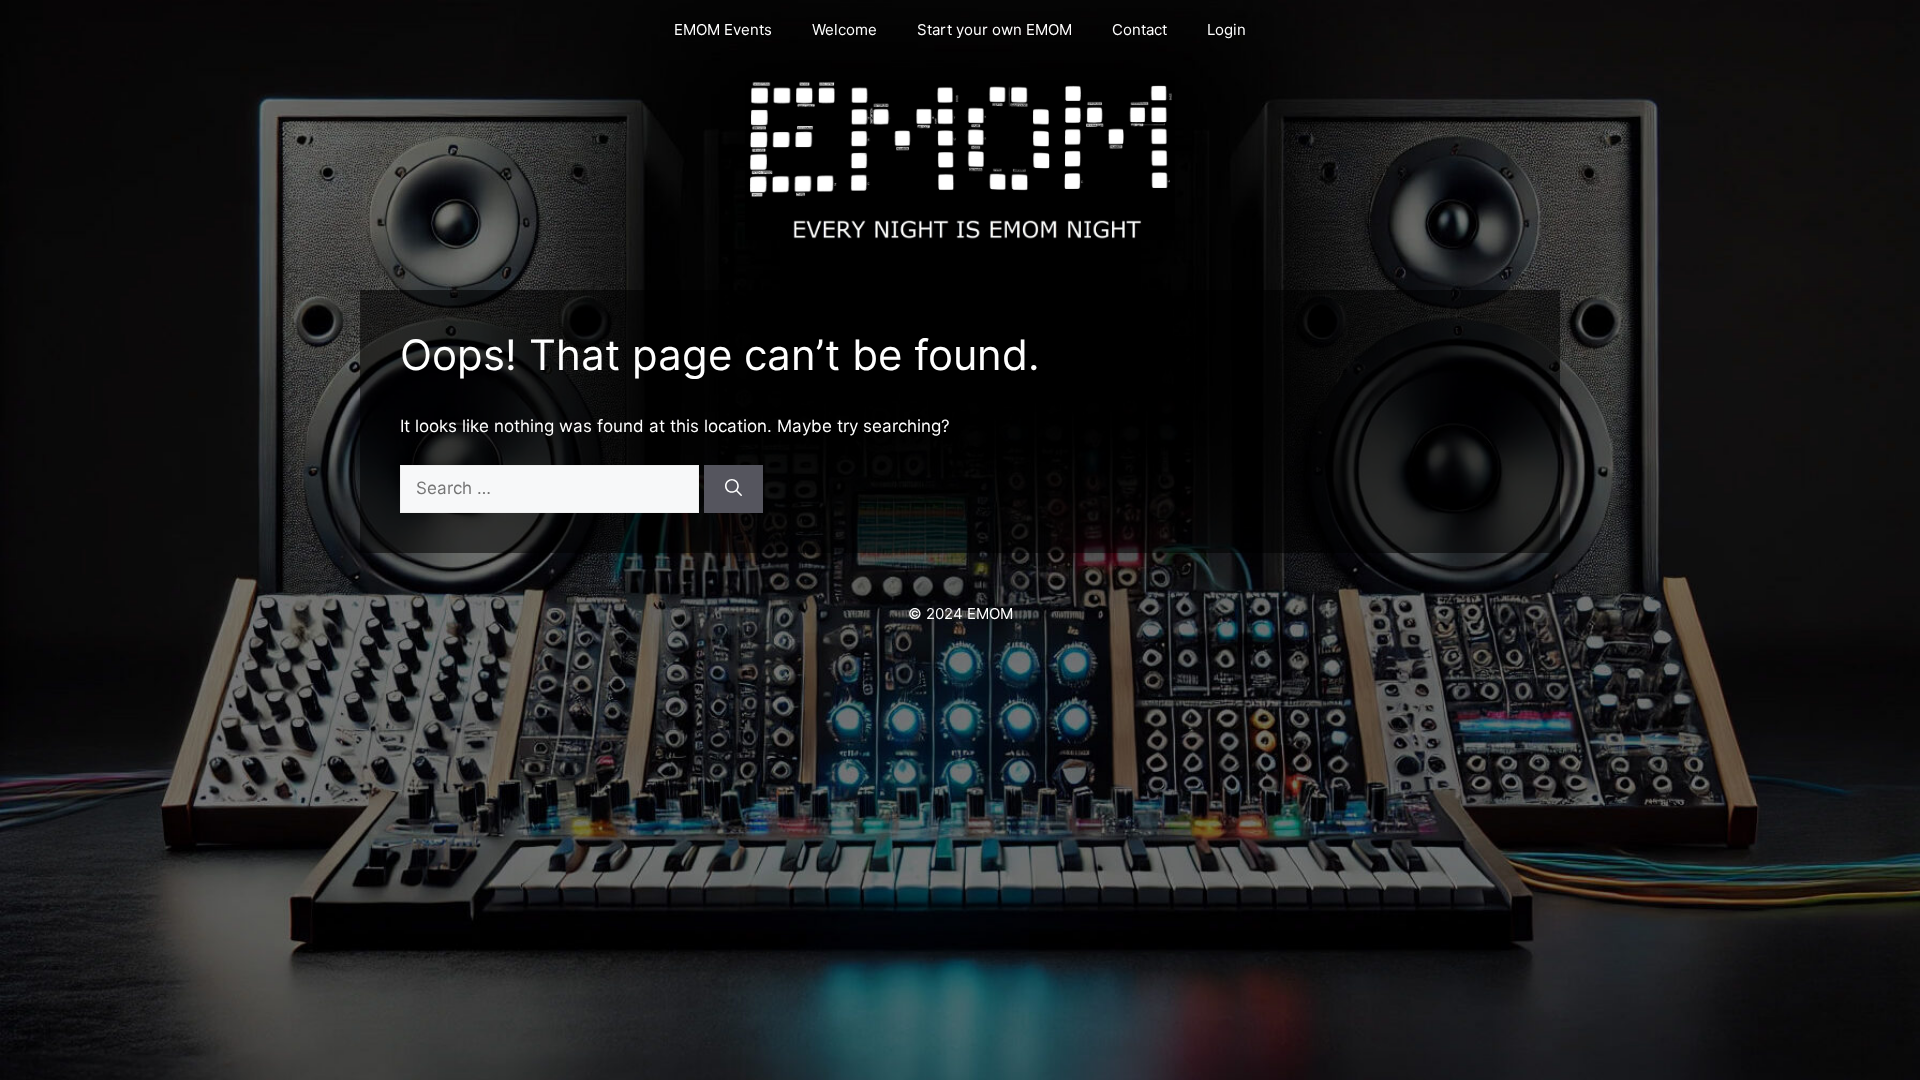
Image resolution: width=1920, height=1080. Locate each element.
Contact (1139, 29)
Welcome (844, 29)
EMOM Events (723, 29)
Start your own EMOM (994, 29)
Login (1226, 29)
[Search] (733, 489)
